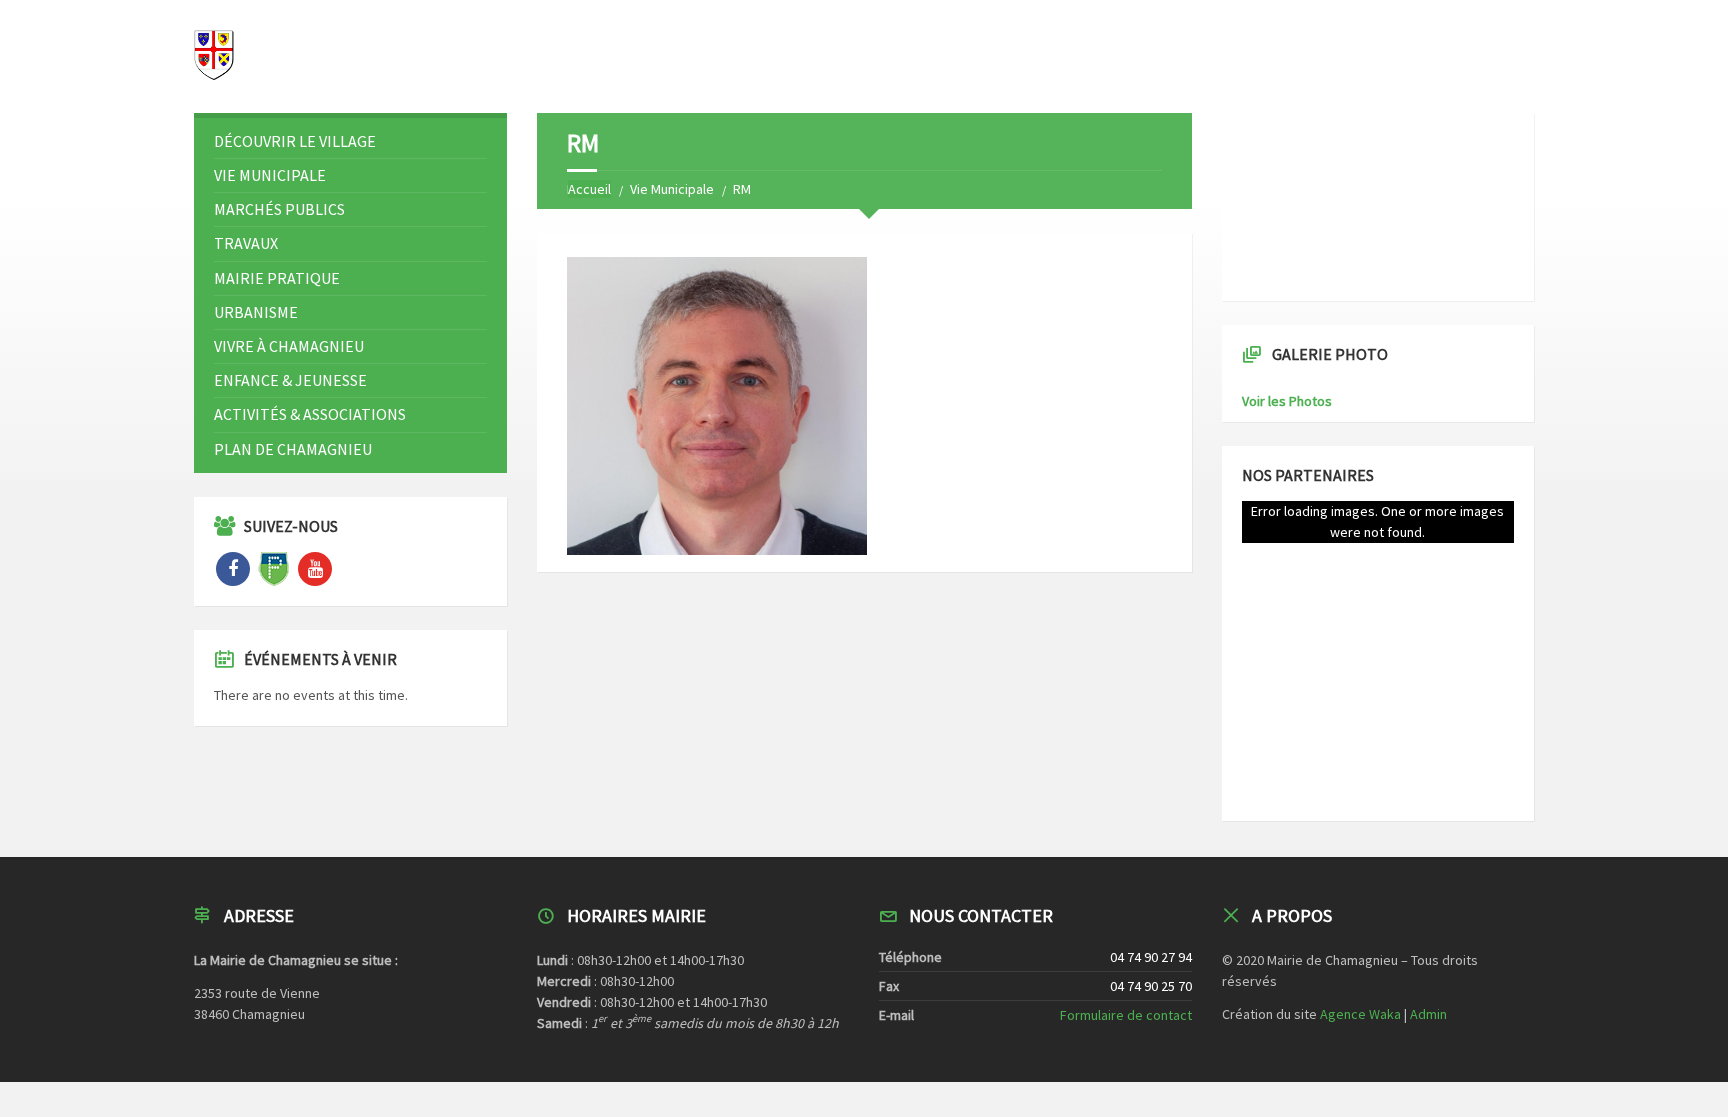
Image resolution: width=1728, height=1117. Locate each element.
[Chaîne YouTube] (315, 569)
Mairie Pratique (277, 278)
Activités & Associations (310, 414)
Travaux (246, 243)
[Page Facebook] (233, 569)
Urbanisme (256, 312)
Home (584, 189)
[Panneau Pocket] (274, 569)
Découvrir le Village (295, 141)
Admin (1428, 1014)
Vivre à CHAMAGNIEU (289, 346)
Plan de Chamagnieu (293, 449)
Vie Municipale (672, 189)
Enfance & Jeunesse (290, 380)
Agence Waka (1360, 1014)
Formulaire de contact (1126, 1015)
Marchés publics (279, 209)
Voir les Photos (1287, 401)
